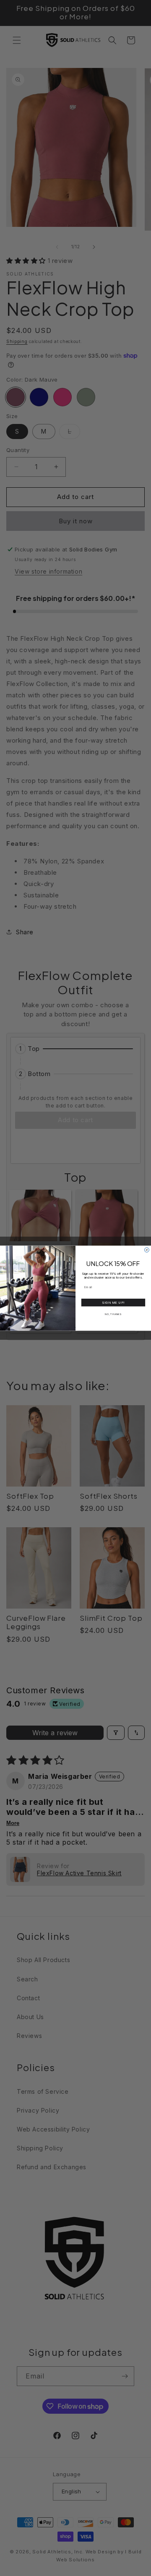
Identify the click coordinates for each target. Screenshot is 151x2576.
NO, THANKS (113, 1314)
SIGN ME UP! (113, 1302)
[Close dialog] (147, 1250)
